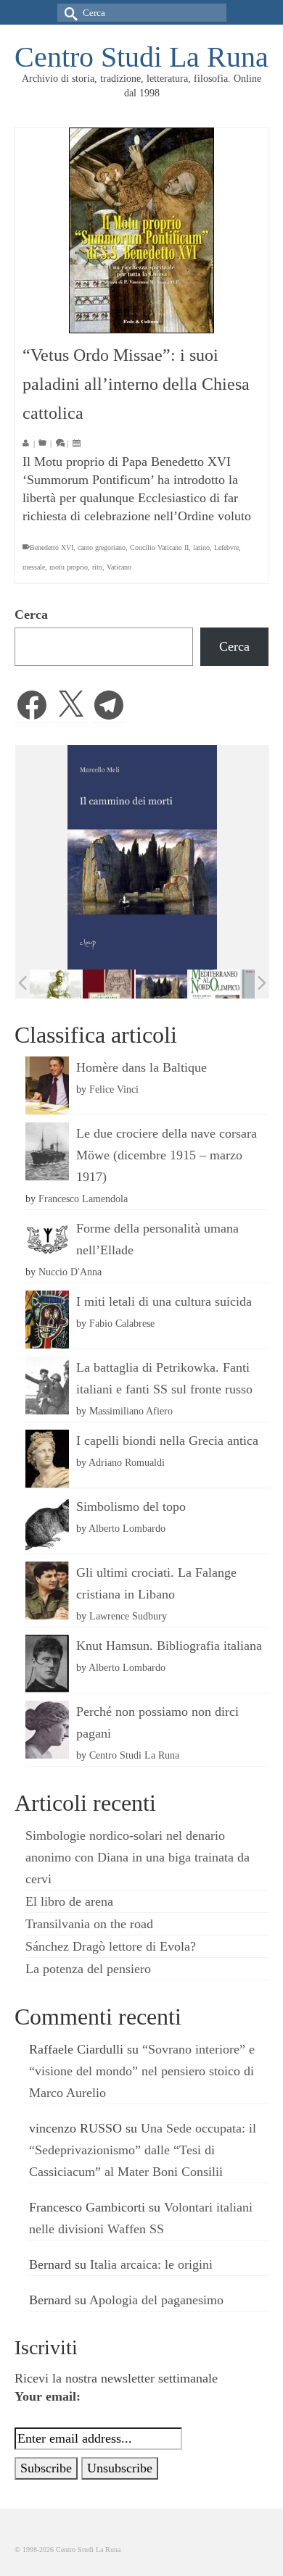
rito (97, 567)
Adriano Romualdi (127, 1462)
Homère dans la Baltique (141, 1067)
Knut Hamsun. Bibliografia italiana (169, 1646)
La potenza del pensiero (88, 1969)
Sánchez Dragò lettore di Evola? (111, 1946)
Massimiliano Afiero (131, 1411)
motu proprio (69, 567)
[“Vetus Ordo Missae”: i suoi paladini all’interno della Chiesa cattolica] (141, 230)
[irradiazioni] (56, 984)
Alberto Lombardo (127, 1528)
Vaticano (119, 567)
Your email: (48, 2396)
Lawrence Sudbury (128, 1616)
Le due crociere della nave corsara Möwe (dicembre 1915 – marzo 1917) (167, 1155)
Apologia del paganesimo (156, 2300)
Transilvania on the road (89, 1924)
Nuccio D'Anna (70, 1272)
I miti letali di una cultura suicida (164, 1301)
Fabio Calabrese (122, 1323)
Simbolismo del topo (131, 1506)
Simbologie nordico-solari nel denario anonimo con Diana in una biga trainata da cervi (138, 1857)
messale (34, 567)
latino (201, 547)
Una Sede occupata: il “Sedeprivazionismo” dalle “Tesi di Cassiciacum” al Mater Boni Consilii (143, 2150)
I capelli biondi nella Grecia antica (167, 1441)
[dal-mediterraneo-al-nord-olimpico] (214, 984)
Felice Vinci (114, 1089)
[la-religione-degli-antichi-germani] (108, 984)
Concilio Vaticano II (159, 547)
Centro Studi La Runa (141, 57)
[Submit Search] (68, 13)
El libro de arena (69, 1901)
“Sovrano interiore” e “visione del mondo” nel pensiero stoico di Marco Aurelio (142, 2071)
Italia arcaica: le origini (151, 2264)
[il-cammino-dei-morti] (161, 984)
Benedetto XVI (52, 547)
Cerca (31, 614)
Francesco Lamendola (83, 1199)
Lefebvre (226, 547)
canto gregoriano (102, 547)
